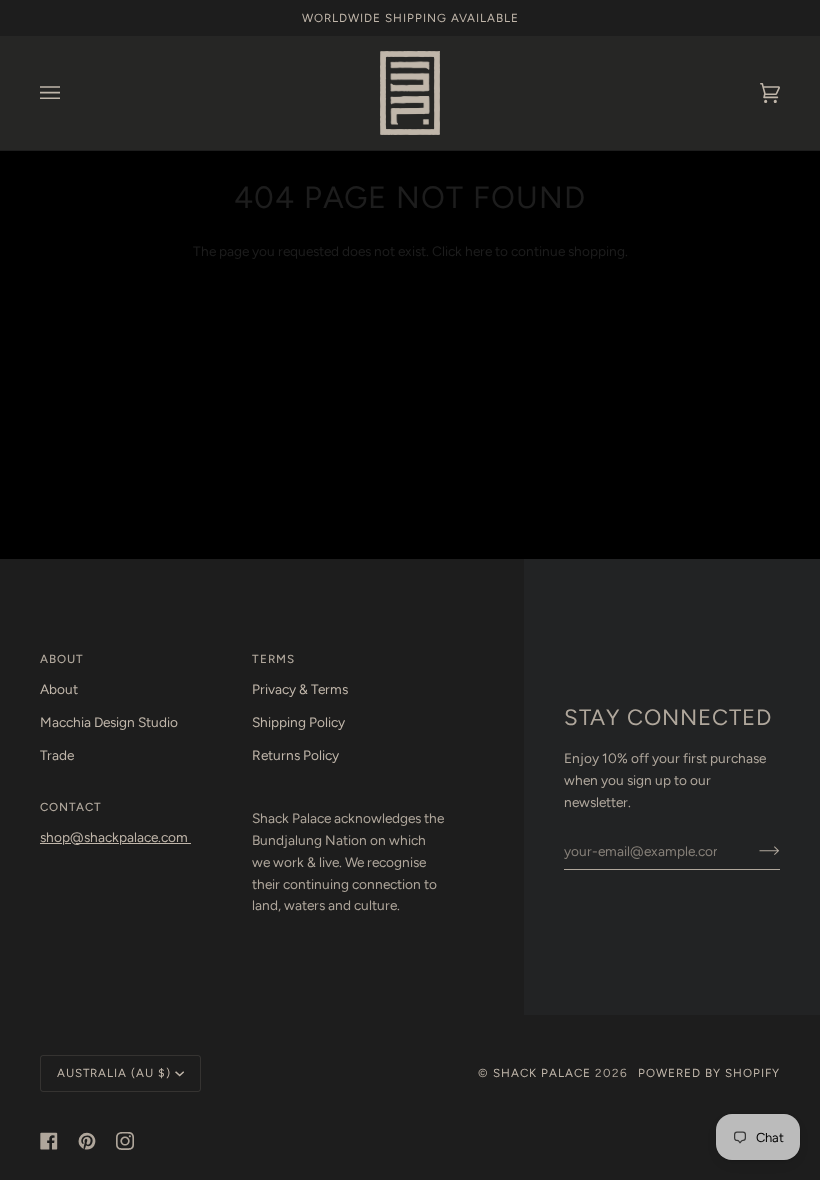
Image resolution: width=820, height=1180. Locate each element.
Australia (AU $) (114, 1073)
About (59, 689)
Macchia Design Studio (109, 722)
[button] (348, 803)
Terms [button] (273, 659)
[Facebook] (49, 1141)
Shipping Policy (298, 722)
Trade (57, 755)
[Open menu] (70, 93)
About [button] (62, 659)
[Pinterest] (87, 1141)
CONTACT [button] (71, 807)
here (478, 251)
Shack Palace (542, 1073)
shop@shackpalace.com (115, 837)
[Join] (753, 851)
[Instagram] (125, 1141)
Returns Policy (295, 755)
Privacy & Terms (300, 689)
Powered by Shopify (709, 1073)
